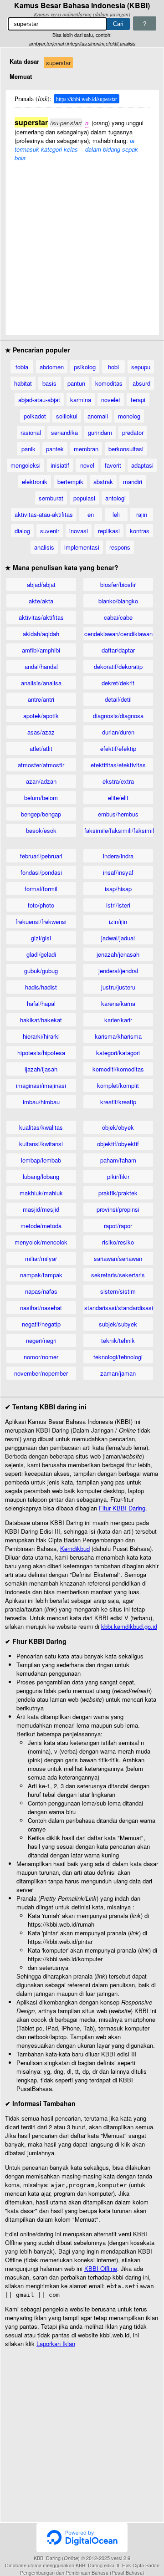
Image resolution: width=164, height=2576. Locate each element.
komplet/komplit (118, 1085)
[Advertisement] (82, 244)
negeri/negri (41, 1340)
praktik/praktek (118, 1193)
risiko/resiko (118, 1242)
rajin (142, 514)
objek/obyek (118, 1127)
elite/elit (118, 798)
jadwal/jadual (118, 938)
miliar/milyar (41, 1258)
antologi (115, 498)
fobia (22, 367)
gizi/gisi (41, 938)
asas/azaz (41, 732)
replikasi (109, 531)
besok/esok (41, 830)
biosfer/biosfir (118, 584)
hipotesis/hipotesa (41, 1053)
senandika (64, 432)
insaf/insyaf (118, 872)
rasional (31, 432)
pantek (55, 449)
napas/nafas (41, 1291)
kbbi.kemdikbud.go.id (129, 1626)
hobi (113, 367)
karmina (81, 400)
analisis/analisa (41, 683)
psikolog (85, 367)
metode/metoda (41, 1226)
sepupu (141, 367)
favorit (113, 465)
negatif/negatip (41, 1324)
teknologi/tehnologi (118, 1357)
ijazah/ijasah (41, 1069)
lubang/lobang (41, 1176)
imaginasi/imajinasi (41, 1085)
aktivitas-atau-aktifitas (44, 514)
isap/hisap (118, 889)
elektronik (35, 482)
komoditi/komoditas (118, 1069)
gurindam (100, 432)
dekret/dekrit (118, 683)
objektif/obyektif (118, 1144)
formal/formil (41, 889)
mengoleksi (26, 465)
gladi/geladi (41, 954)
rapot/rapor (118, 1226)
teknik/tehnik (118, 1340)
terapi (138, 400)
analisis (44, 547)
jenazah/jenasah (118, 954)
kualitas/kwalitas (41, 1127)
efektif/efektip (118, 748)
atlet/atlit (41, 748)
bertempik (70, 482)
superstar (58, 63)
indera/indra (118, 856)
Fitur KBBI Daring (122, 1508)
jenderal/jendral (118, 971)
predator (133, 432)
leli (116, 514)
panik (28, 449)
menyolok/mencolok (41, 1242)
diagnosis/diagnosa (118, 716)
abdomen (52, 367)
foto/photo (41, 905)
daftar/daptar (118, 650)
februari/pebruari (41, 856)
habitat (23, 383)
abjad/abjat (41, 584)
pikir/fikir (118, 1176)
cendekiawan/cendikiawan (118, 634)
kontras (140, 531)
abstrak (103, 482)
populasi (84, 498)
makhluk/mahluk (41, 1193)
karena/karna (118, 1003)
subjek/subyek (118, 1324)
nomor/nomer (41, 1357)
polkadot (35, 416)
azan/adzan (41, 781)
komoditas (109, 383)
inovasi (79, 531)
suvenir (50, 531)
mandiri (133, 482)
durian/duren (118, 732)
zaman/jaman (118, 1373)
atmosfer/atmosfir (41, 765)
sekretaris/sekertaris (118, 1275)
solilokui (67, 416)
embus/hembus (118, 814)
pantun (76, 383)
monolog (129, 416)
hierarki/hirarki (41, 1036)
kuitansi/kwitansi (41, 1144)
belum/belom (41, 798)
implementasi (82, 547)
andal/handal (41, 666)
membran (86, 449)
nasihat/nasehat (41, 1308)
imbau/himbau (41, 1102)
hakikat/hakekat (41, 1020)
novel (87, 465)
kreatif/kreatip (118, 1102)
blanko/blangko (118, 601)
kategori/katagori (118, 1053)
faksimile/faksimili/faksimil (119, 830)
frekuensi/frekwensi (41, 921)
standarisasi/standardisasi (119, 1308)
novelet (111, 400)
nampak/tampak (41, 1275)
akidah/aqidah (41, 634)
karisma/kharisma (118, 1036)
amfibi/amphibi (41, 650)
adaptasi (142, 465)
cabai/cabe (118, 617)
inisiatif (60, 465)
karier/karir (118, 1020)
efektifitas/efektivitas (118, 765)
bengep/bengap (41, 814)
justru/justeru (118, 987)
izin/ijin (118, 921)
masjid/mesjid (41, 1209)
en (91, 514)
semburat (51, 498)
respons (120, 547)
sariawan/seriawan (118, 1258)
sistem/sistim (118, 1291)
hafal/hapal (41, 1003)
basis (49, 383)
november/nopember (41, 1373)
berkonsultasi (126, 449)
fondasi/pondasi (41, 872)
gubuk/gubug (41, 971)
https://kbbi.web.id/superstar (87, 99)
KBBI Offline (101, 2268)
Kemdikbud (75, 1548)
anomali (98, 416)
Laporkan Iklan (56, 2344)
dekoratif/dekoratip (118, 666)
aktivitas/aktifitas (41, 617)
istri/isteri (118, 905)
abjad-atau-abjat (39, 400)
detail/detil (118, 699)
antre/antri (41, 699)
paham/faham (118, 1160)
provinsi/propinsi (118, 1209)
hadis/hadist (41, 987)
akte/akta (41, 601)
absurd (141, 383)
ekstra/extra (118, 781)
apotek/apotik (41, 716)
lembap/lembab (41, 1160)
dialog (22, 531)
